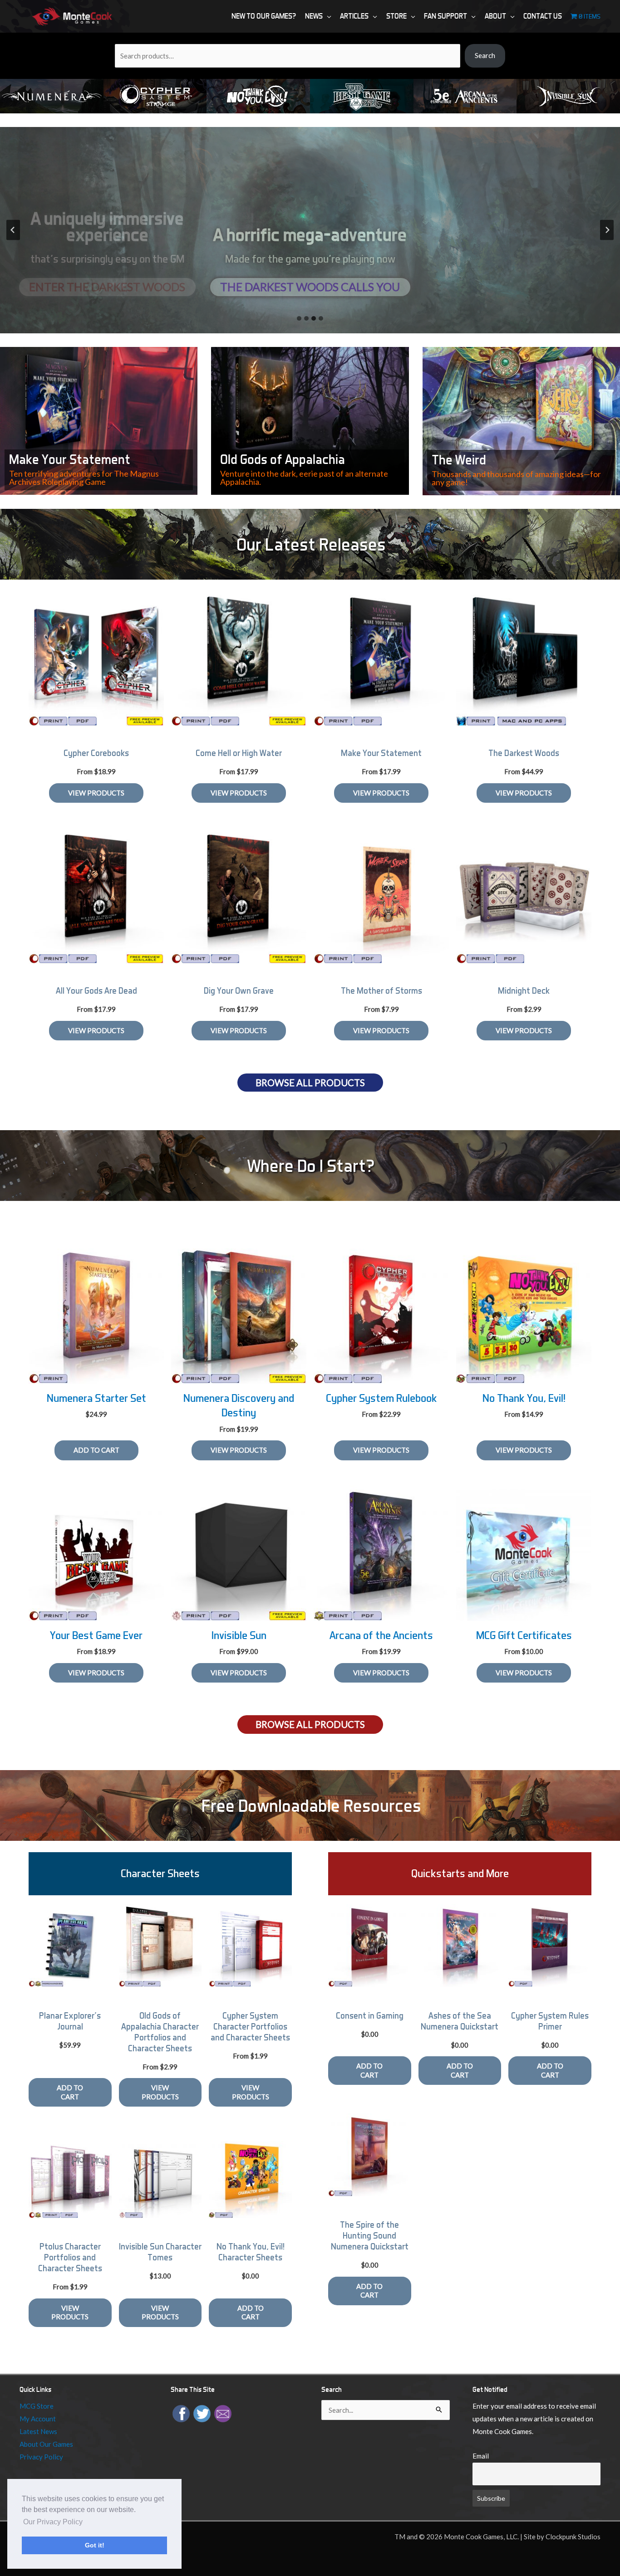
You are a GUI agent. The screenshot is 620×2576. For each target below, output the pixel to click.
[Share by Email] (223, 2413)
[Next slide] (607, 230)
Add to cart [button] (96, 1450)
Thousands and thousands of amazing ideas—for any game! (516, 478)
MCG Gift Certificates (524, 1635)
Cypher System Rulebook (381, 1398)
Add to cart (70, 2092)
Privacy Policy (41, 2457)
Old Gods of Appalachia (283, 459)
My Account (38, 2419)
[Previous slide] (13, 230)
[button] (327, 16)
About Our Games (46, 2444)
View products (96, 793)
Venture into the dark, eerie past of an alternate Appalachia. (304, 478)
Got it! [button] (95, 2545)
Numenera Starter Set (96, 1398)
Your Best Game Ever (96, 1635)
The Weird (459, 460)
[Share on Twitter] (202, 2413)
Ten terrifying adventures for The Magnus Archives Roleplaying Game (84, 478)
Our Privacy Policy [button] (53, 2522)
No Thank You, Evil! (524, 1398)
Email (481, 2456)
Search (485, 55)
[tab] (299, 318)
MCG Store (37, 2406)
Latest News (38, 2431)
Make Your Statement (70, 459)
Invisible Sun (239, 1635)
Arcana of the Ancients (381, 1635)
